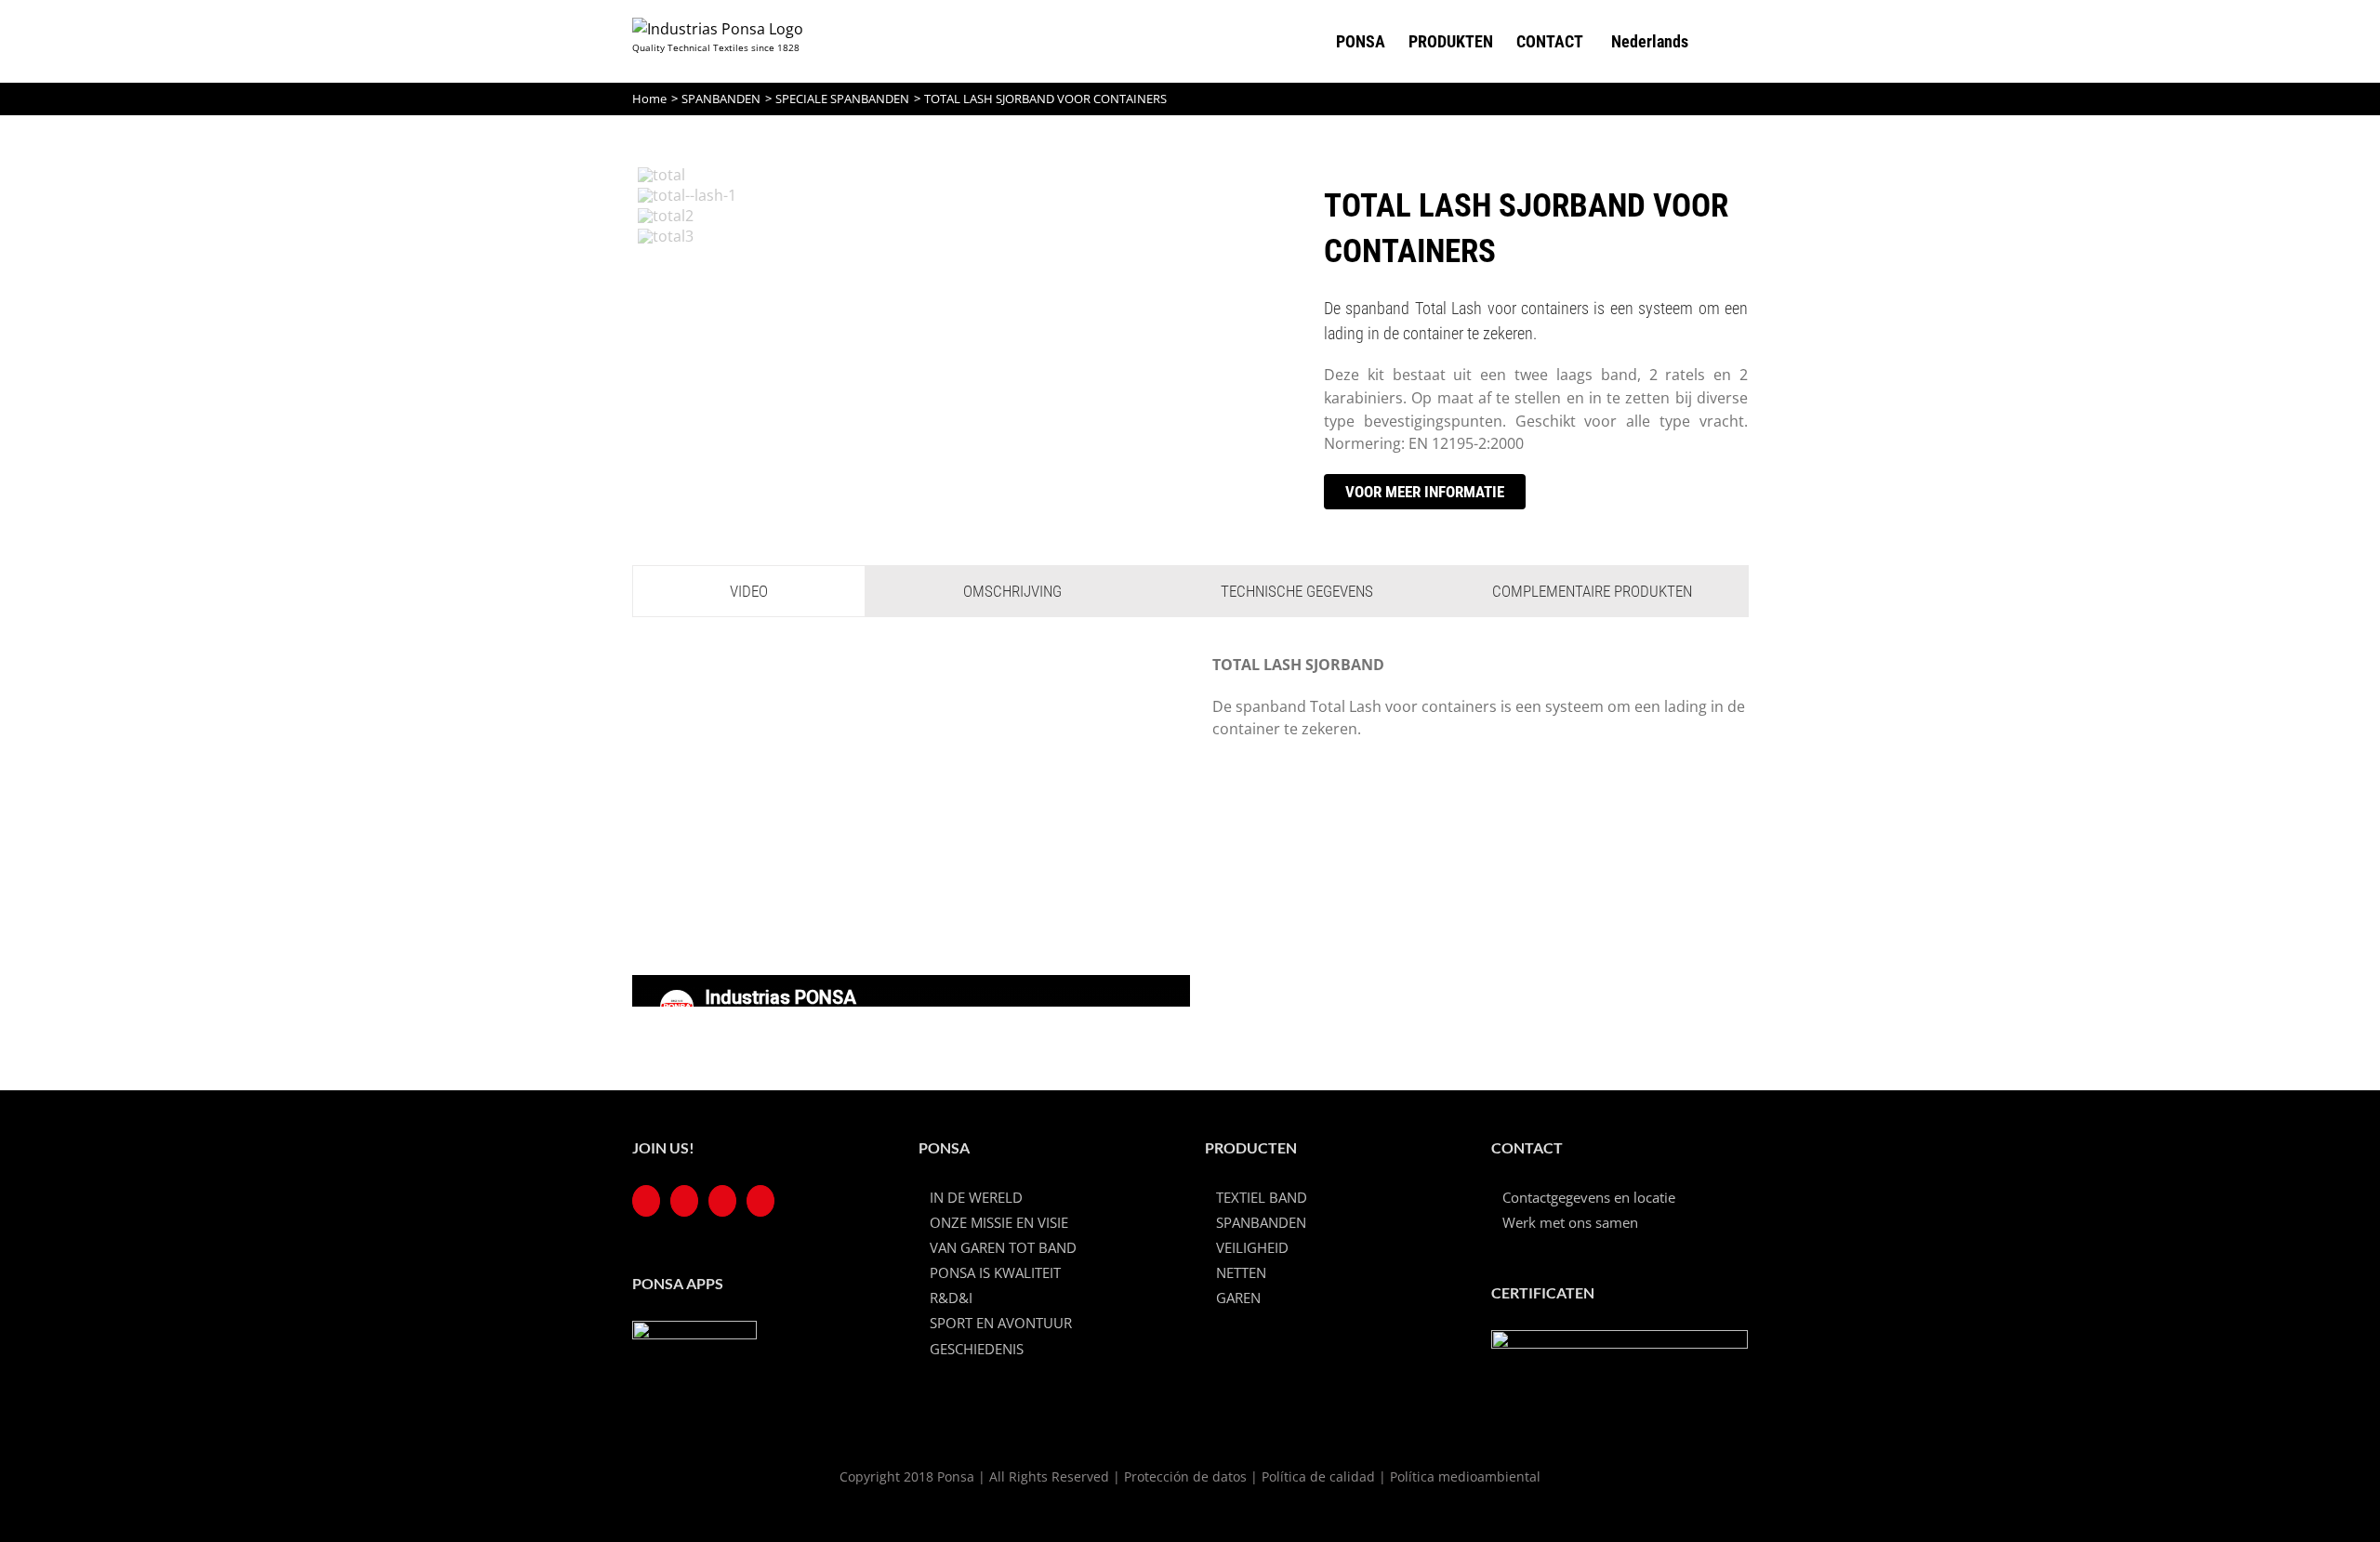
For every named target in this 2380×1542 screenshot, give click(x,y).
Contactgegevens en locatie (1589, 1197)
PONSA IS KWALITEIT (995, 1272)
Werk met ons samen (1570, 1222)
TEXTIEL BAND (1262, 1197)
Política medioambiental (1465, 1476)
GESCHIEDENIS (977, 1349)
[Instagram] (722, 1201)
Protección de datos (1185, 1476)
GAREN (1238, 1298)
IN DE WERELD (976, 1197)
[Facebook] (646, 1201)
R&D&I (951, 1298)
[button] (1718, 41)
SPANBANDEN (1261, 1222)
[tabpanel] (1190, 830)
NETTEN (1241, 1272)
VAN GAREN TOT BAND (1003, 1247)
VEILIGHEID (1252, 1247)
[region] (956, 323)
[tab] (749, 591)
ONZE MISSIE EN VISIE (999, 1222)
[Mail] (760, 1201)
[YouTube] (684, 1201)
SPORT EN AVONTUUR (1001, 1323)
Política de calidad (1318, 1476)
